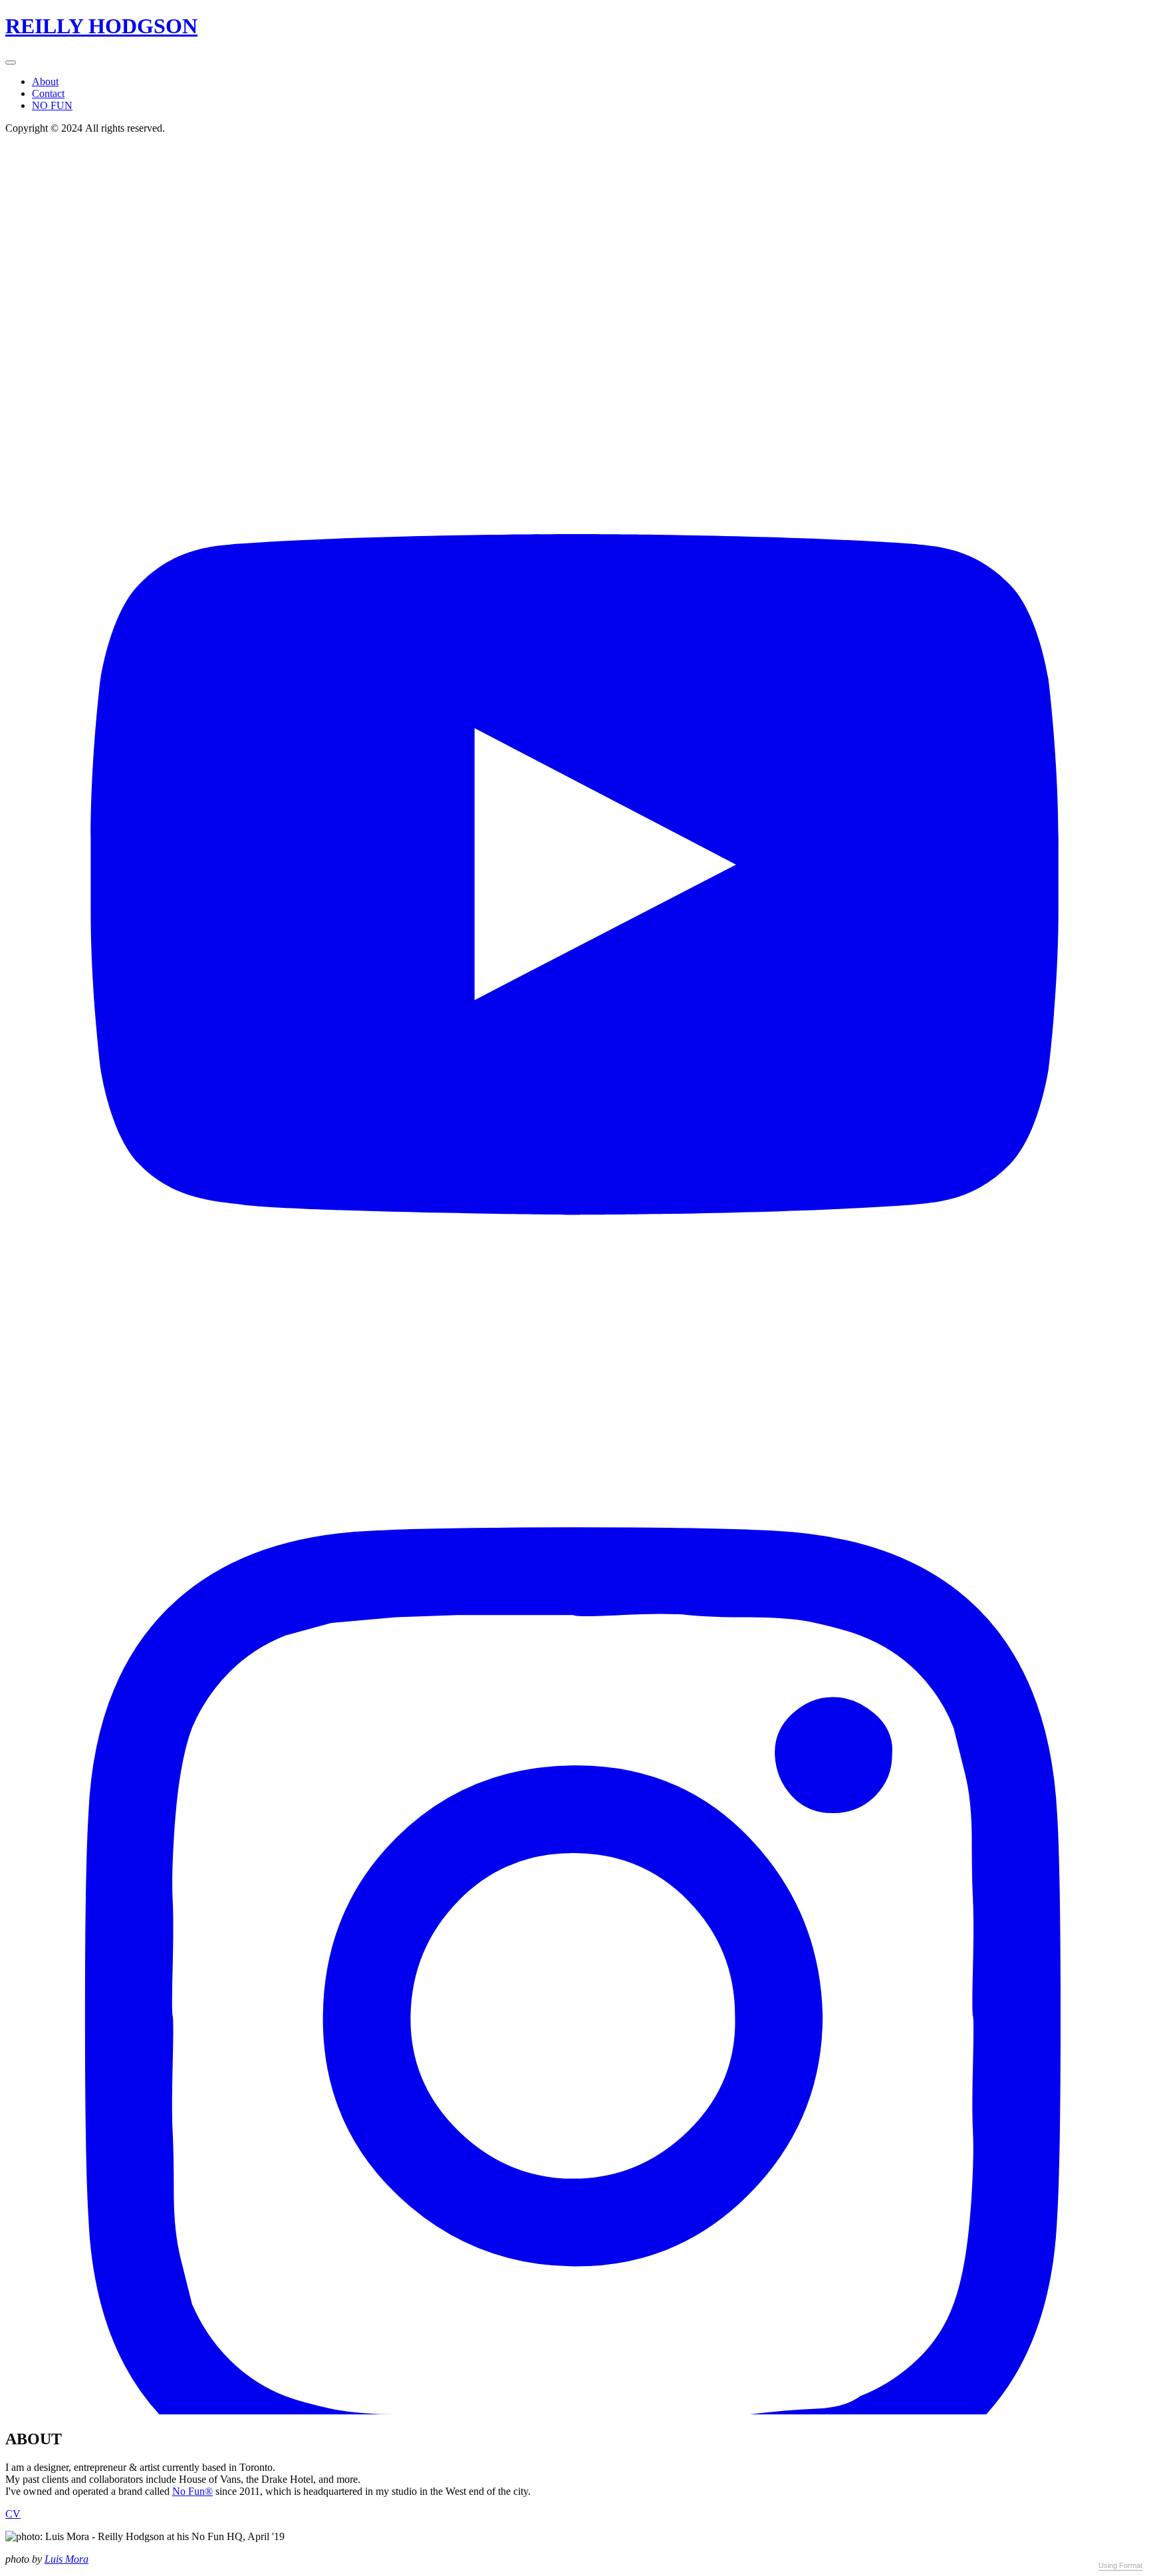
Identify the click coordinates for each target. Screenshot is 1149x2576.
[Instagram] (574, 2411)
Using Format (1120, 2565)
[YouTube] (574, 1269)
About (45, 81)
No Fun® (192, 2491)
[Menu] (11, 63)
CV (13, 2514)
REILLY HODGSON (101, 26)
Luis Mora (66, 2559)
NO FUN (52, 105)
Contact (48, 93)
